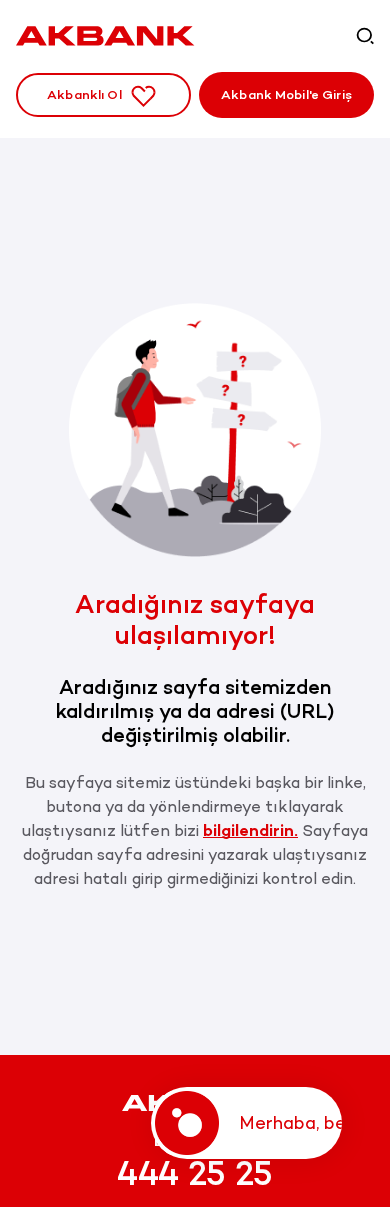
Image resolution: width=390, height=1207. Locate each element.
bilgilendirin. (250, 830)
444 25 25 (195, 1174)
